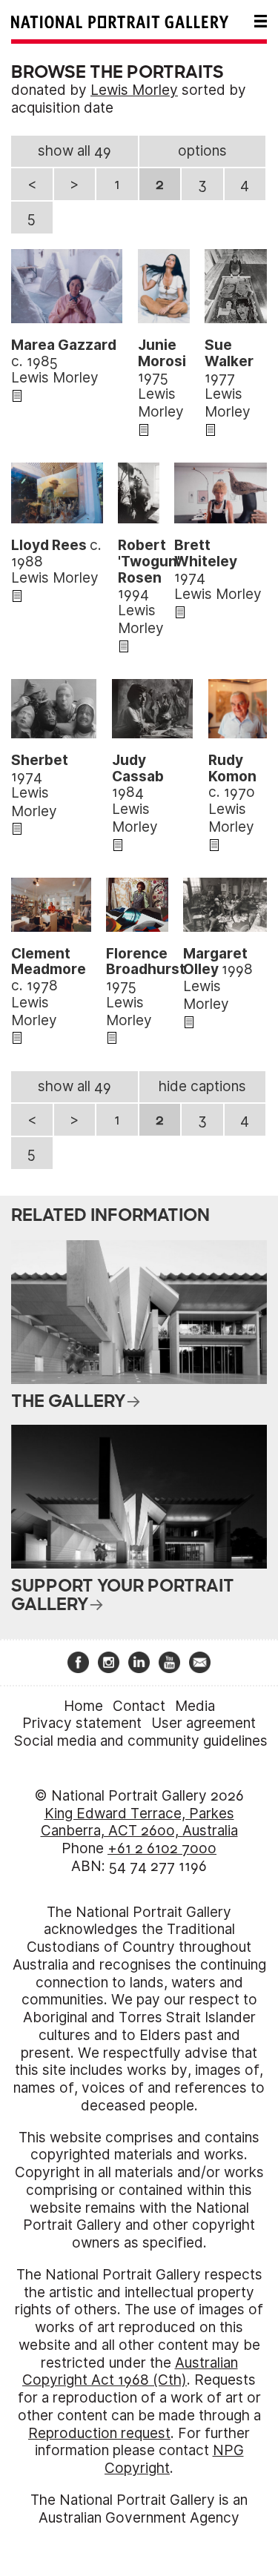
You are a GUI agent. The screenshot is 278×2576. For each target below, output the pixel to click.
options (202, 151)
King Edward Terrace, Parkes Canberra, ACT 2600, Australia (139, 1822)
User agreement (203, 1723)
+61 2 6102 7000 (162, 1848)
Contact (139, 1706)
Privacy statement (82, 1723)
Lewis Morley (134, 90)
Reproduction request (99, 2433)
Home (83, 1706)
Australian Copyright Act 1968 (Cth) (130, 2372)
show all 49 (75, 151)
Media (195, 1706)
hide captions (202, 1086)
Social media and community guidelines (141, 1741)
